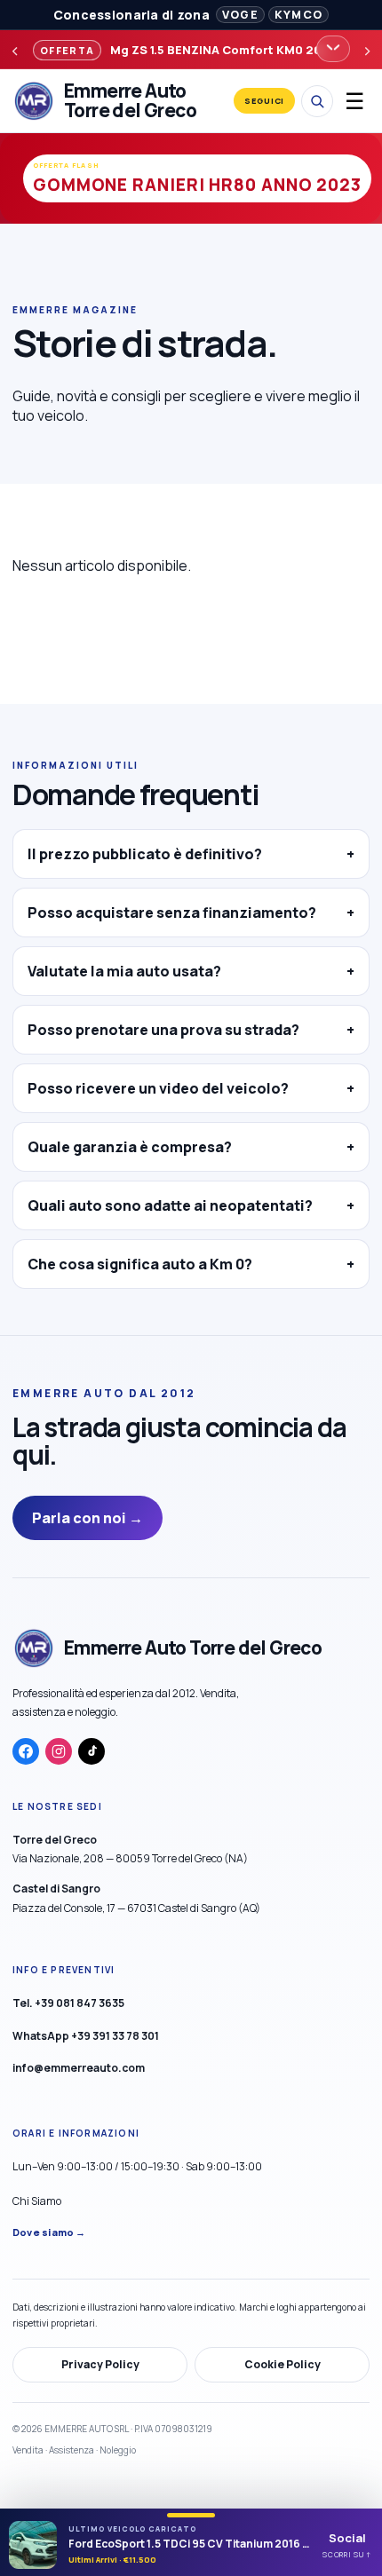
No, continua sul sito (191, 1437)
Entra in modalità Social (191, 1392)
